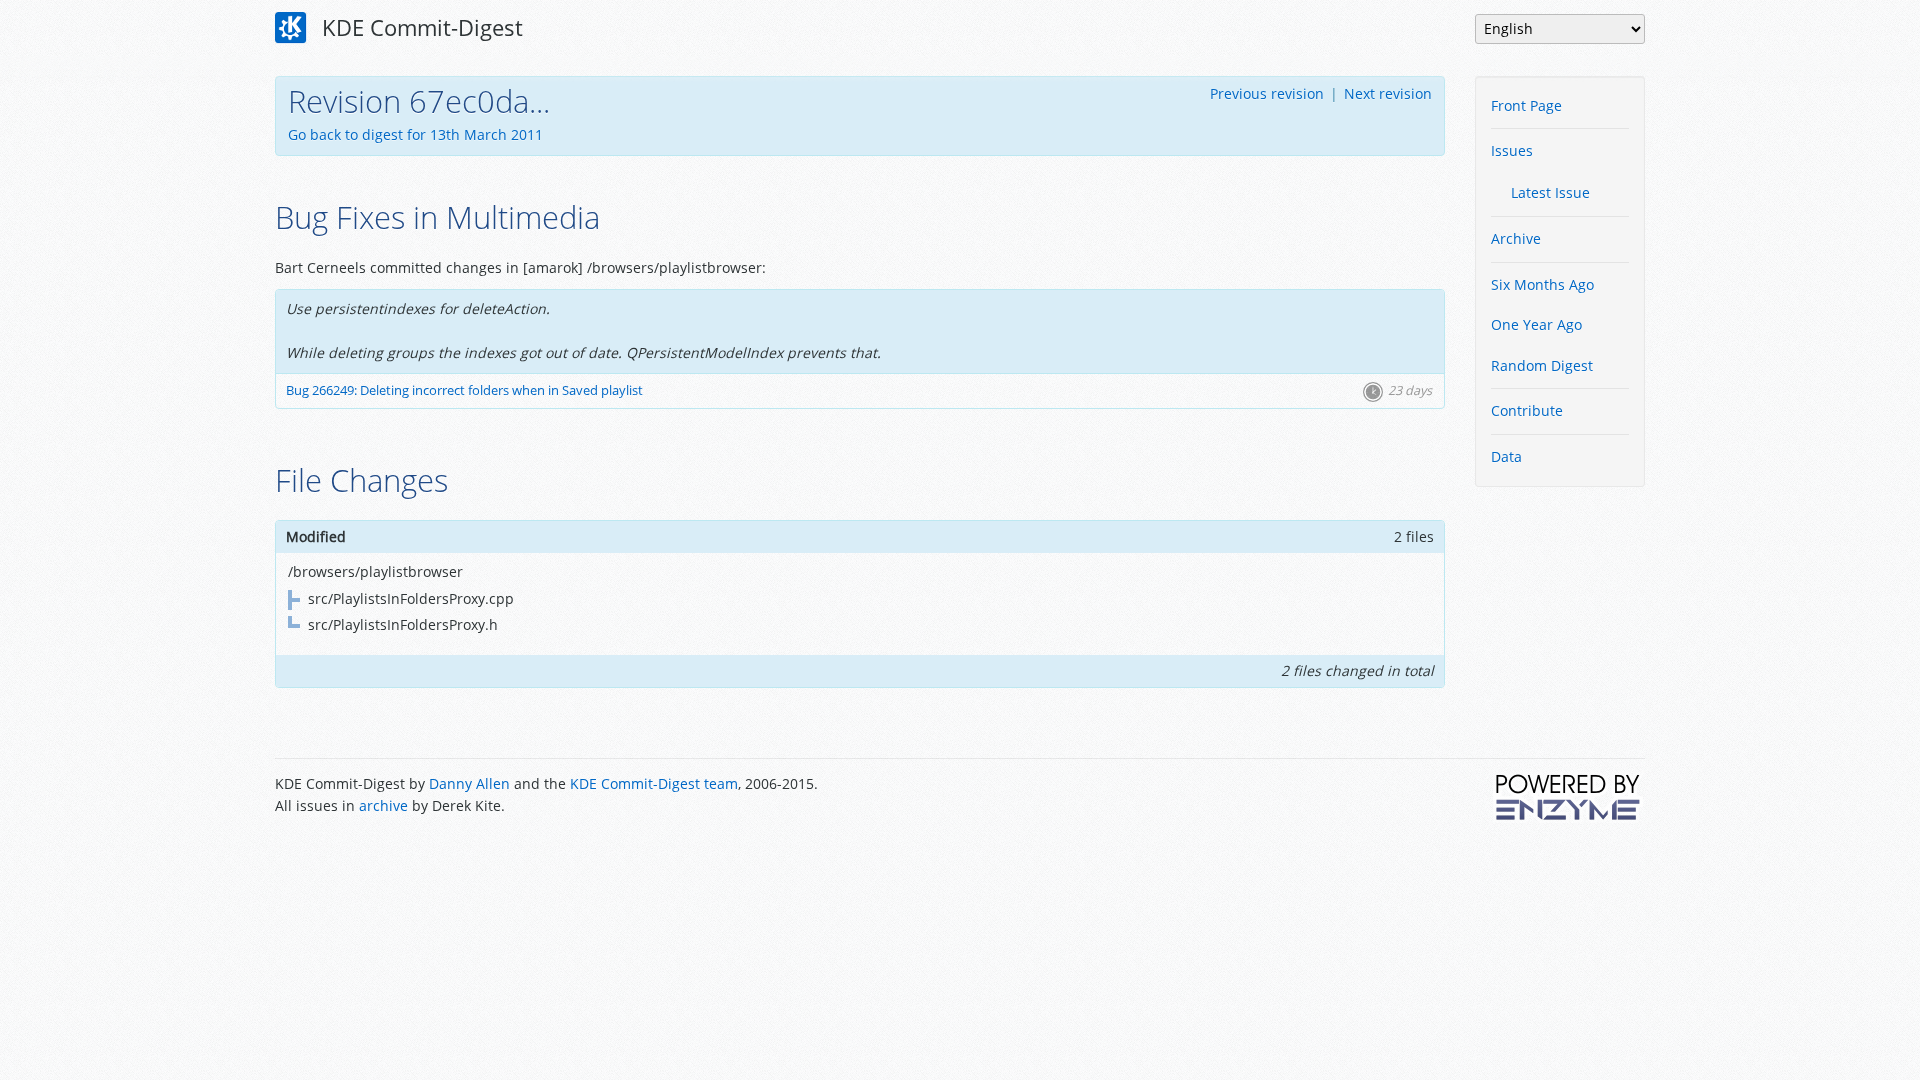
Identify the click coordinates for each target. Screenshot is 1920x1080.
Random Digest (1542, 365)
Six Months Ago (1542, 284)
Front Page (1526, 105)
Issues (1512, 150)
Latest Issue (1550, 192)
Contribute (1527, 410)
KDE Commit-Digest (419, 27)
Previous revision (1267, 93)
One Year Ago (1536, 324)
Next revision (1388, 93)
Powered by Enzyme (1569, 797)
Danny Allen (469, 783)
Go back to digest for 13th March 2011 (415, 134)
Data (1506, 456)
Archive (1516, 238)
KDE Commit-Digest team (654, 783)
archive (383, 805)
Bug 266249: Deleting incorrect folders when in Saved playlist (464, 390)
